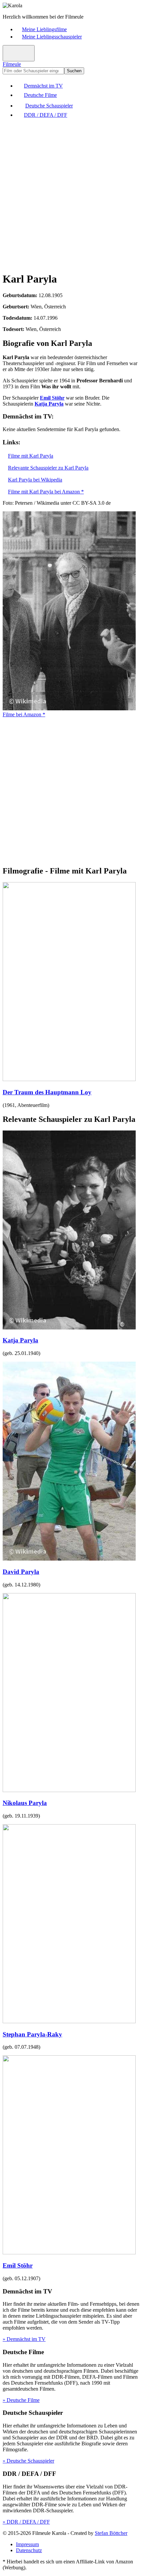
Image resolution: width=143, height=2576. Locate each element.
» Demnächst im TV (24, 2339)
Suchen (74, 71)
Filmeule (12, 64)
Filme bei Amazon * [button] (24, 714)
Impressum (27, 2544)
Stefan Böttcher (111, 2533)
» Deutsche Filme (21, 2400)
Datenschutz (29, 2550)
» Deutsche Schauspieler (28, 2461)
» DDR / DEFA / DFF (26, 2522)
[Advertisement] (71, 195)
